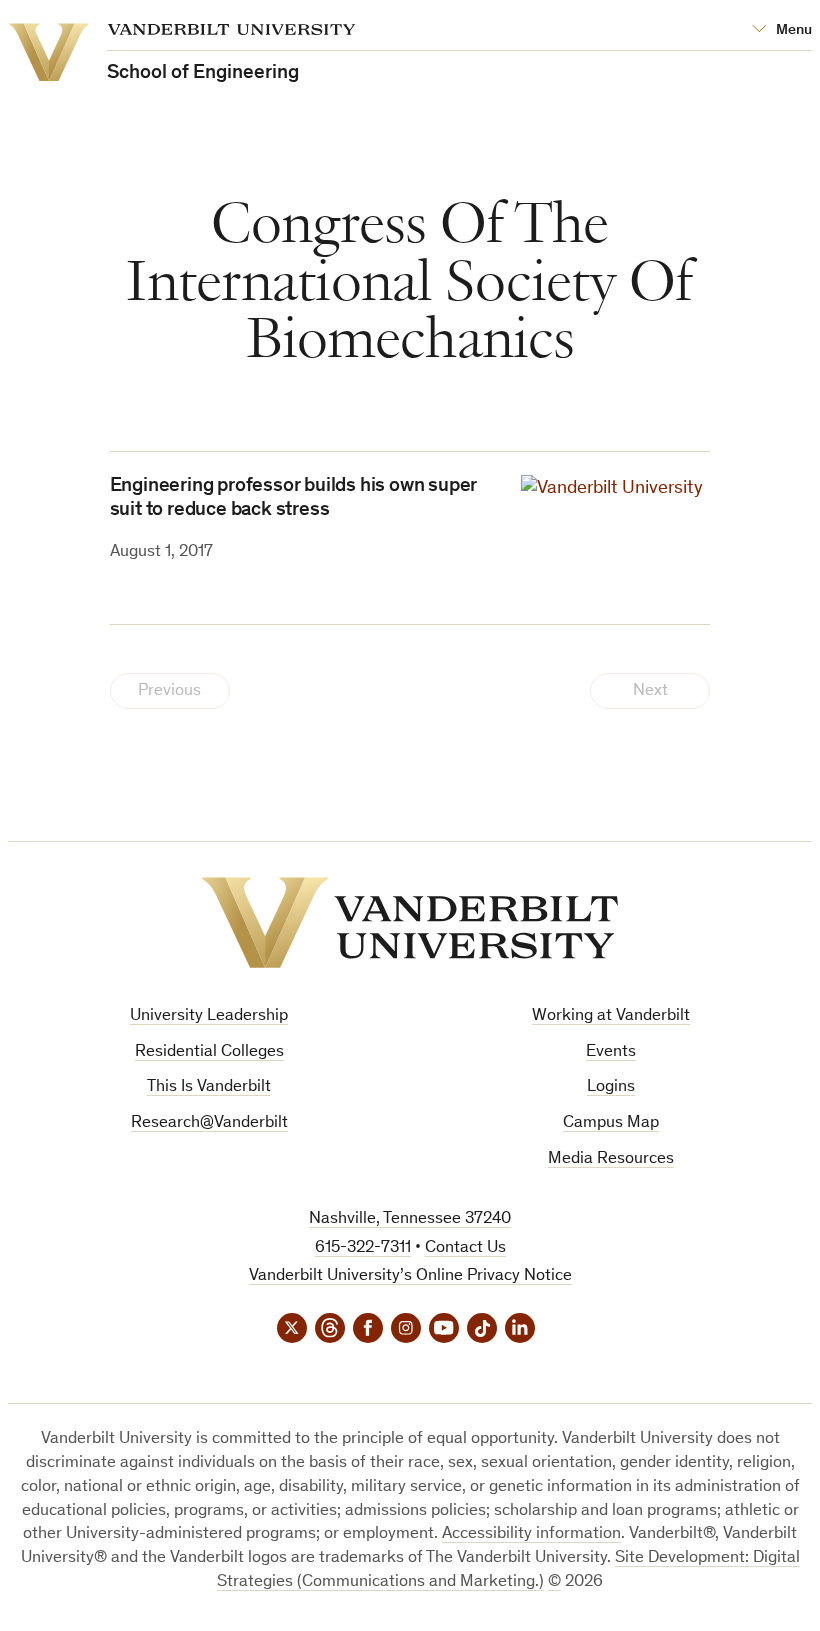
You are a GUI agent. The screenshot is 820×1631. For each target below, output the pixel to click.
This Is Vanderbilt (209, 1087)
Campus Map (611, 1123)
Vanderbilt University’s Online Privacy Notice (410, 1276)
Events (611, 1052)
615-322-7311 (363, 1248)
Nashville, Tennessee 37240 (410, 1219)
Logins (611, 1087)
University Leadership (209, 1016)
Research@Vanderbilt (209, 1123)
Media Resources (611, 1159)
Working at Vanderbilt (611, 1016)
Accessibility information (531, 1534)
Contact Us (465, 1248)
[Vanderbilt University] (410, 922)
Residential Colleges (209, 1052)
